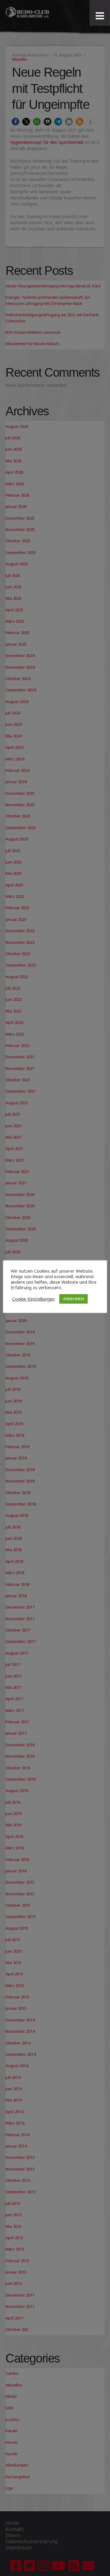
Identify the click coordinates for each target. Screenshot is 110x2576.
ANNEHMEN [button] (73, 1299)
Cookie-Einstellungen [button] (33, 1299)
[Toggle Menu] (100, 16)
